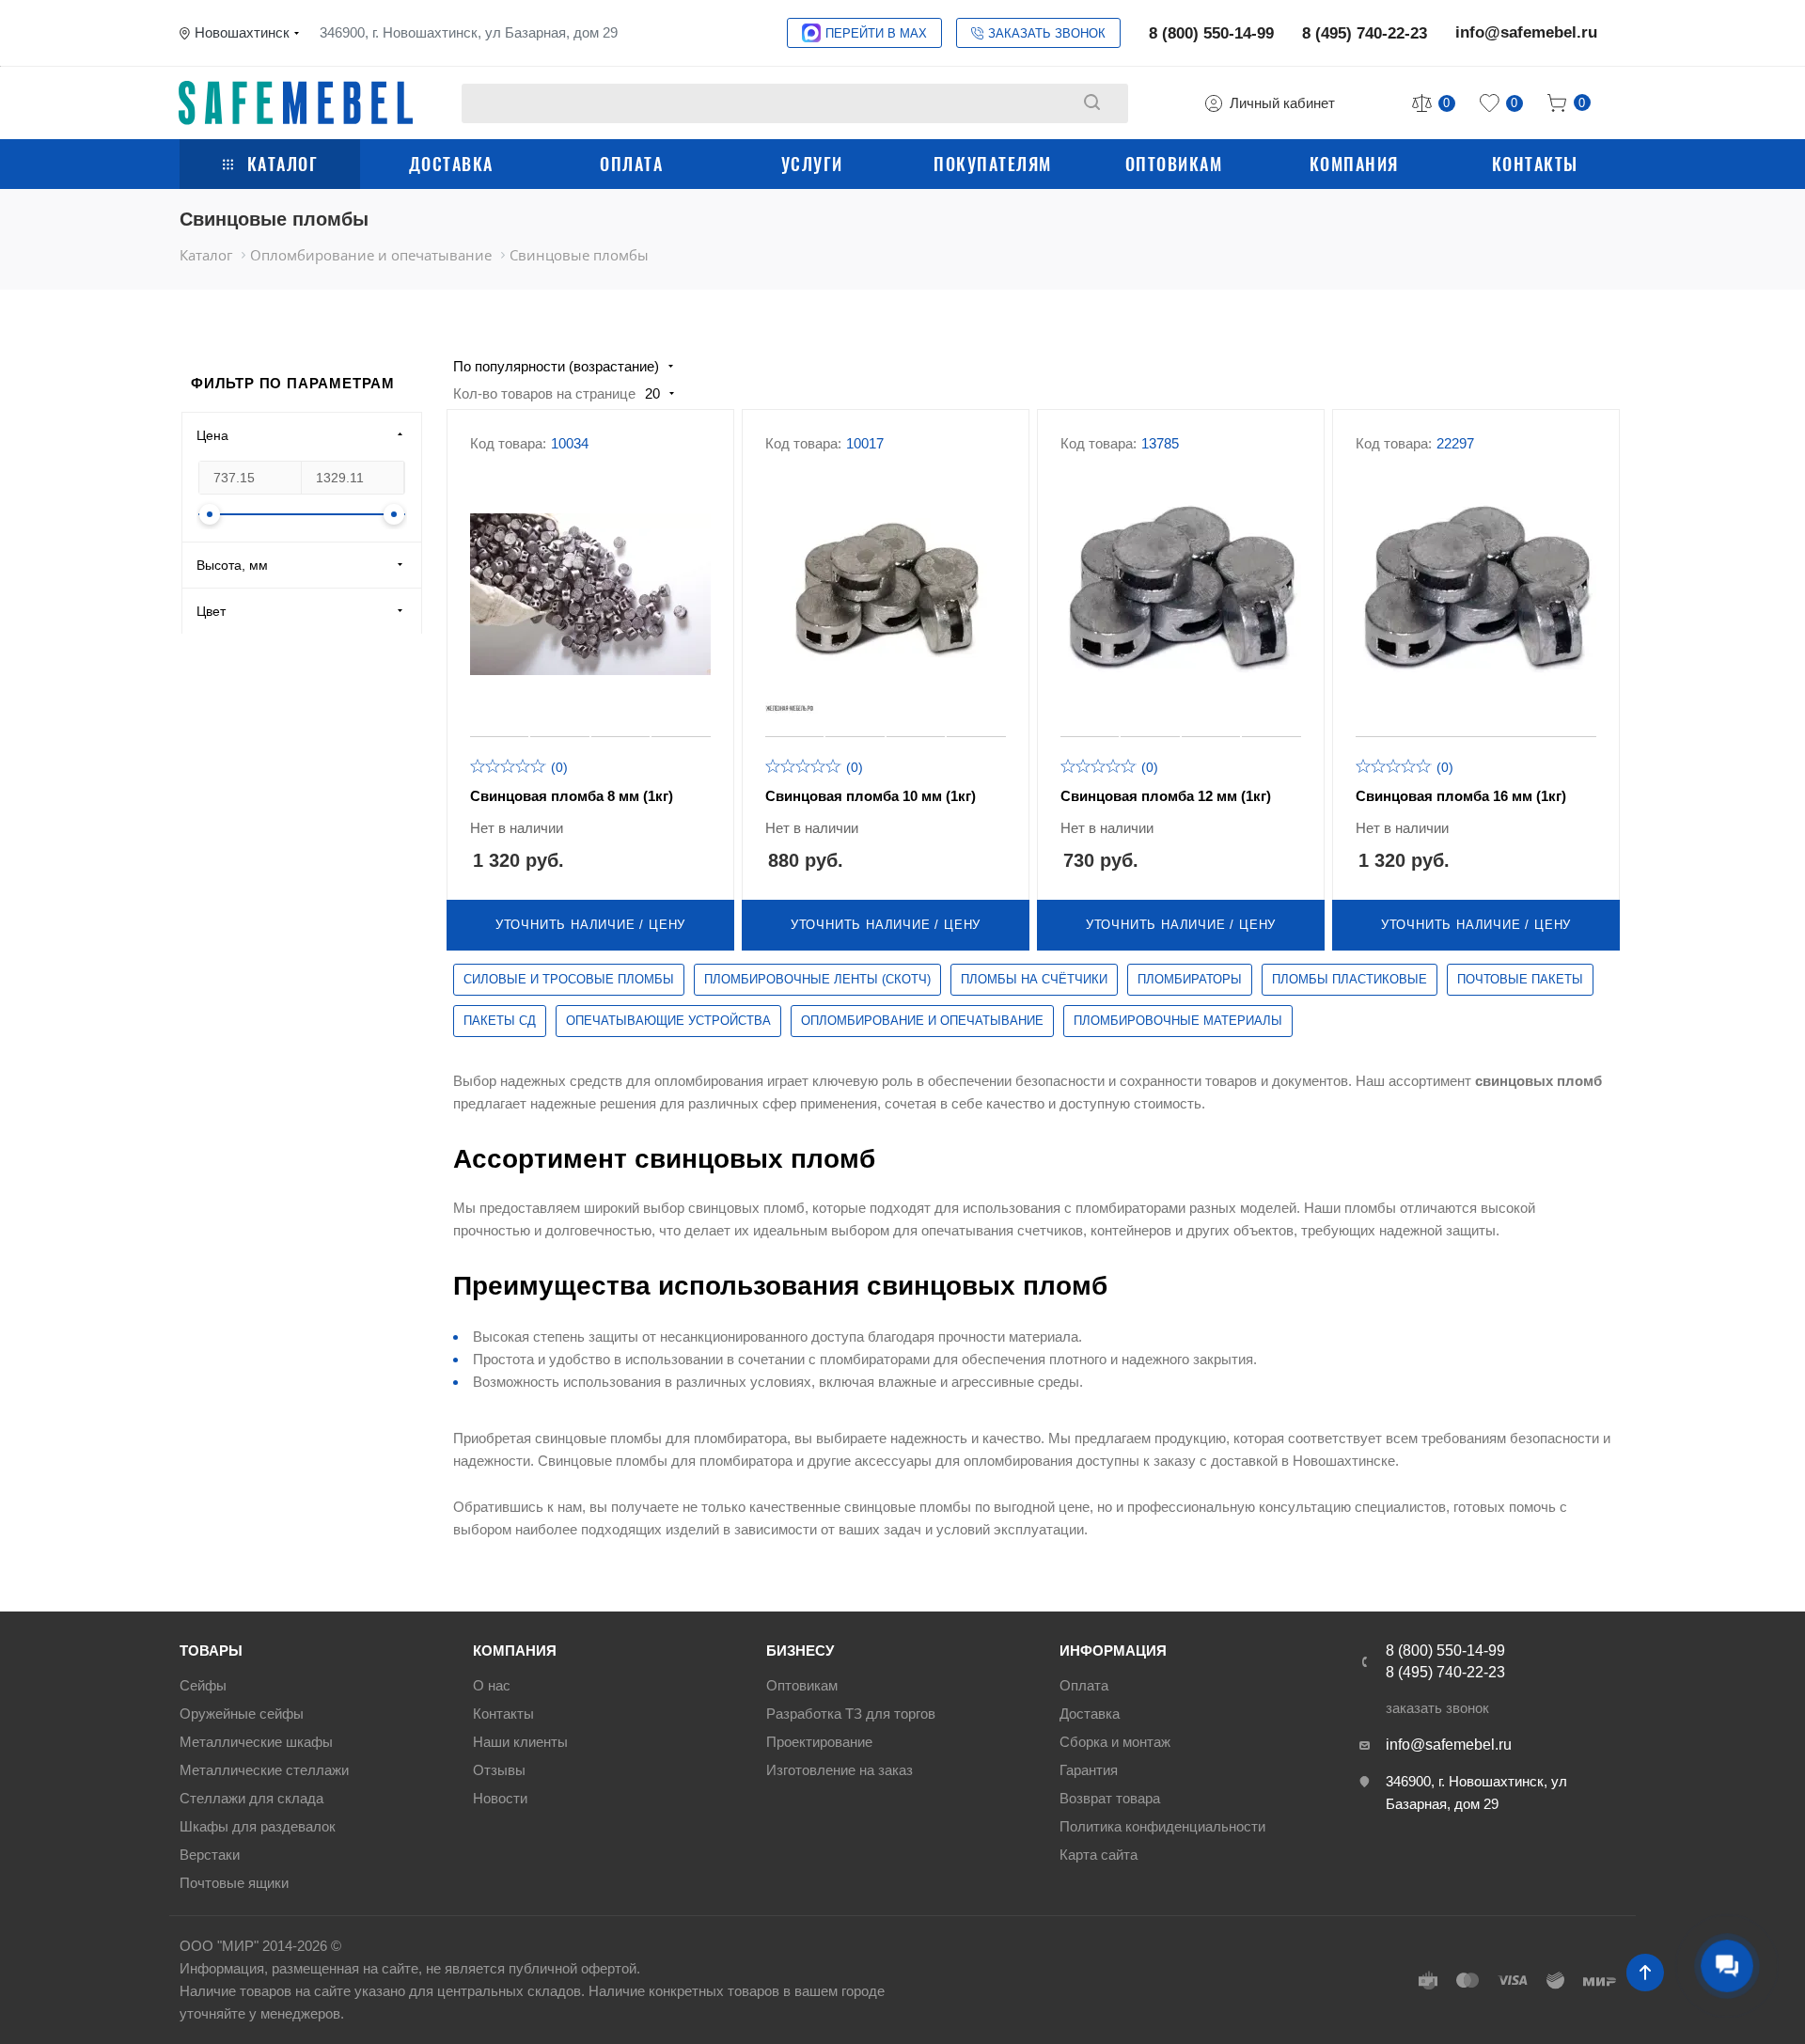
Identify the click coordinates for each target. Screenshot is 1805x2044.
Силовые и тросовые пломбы (569, 979)
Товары (211, 1651)
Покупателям (993, 164)
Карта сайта (1099, 1855)
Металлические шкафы (256, 1742)
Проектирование (819, 1742)
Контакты (1535, 164)
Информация (1113, 1651)
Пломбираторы (1190, 979)
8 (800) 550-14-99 (1211, 33)
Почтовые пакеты (1520, 979)
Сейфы (203, 1685)
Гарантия (1089, 1770)
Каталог (283, 164)
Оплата (631, 164)
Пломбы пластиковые (1350, 979)
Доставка (451, 164)
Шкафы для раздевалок (258, 1826)
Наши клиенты (520, 1742)
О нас (492, 1685)
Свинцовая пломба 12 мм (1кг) (1166, 796)
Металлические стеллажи (264, 1770)
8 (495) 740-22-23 (1365, 33)
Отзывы (499, 1770)
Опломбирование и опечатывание (922, 1021)
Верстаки (210, 1855)
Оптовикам (1174, 164)
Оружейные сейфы (242, 1714)
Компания (1354, 164)
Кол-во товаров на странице (544, 393)
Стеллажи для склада (251, 1798)
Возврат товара (1110, 1798)
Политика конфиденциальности (1162, 1826)
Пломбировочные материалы (1178, 1021)
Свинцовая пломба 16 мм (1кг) (1461, 796)
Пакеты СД (500, 1021)
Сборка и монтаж (1115, 1742)
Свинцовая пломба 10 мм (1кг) (871, 796)
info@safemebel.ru (1526, 32)
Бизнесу (800, 1651)
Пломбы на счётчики (1034, 979)
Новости (500, 1798)
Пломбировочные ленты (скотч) (817, 979)
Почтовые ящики (234, 1883)
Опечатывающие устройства (668, 1021)
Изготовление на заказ (840, 1770)
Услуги (812, 164)
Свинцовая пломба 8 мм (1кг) (572, 796)
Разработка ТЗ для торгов (851, 1714)
